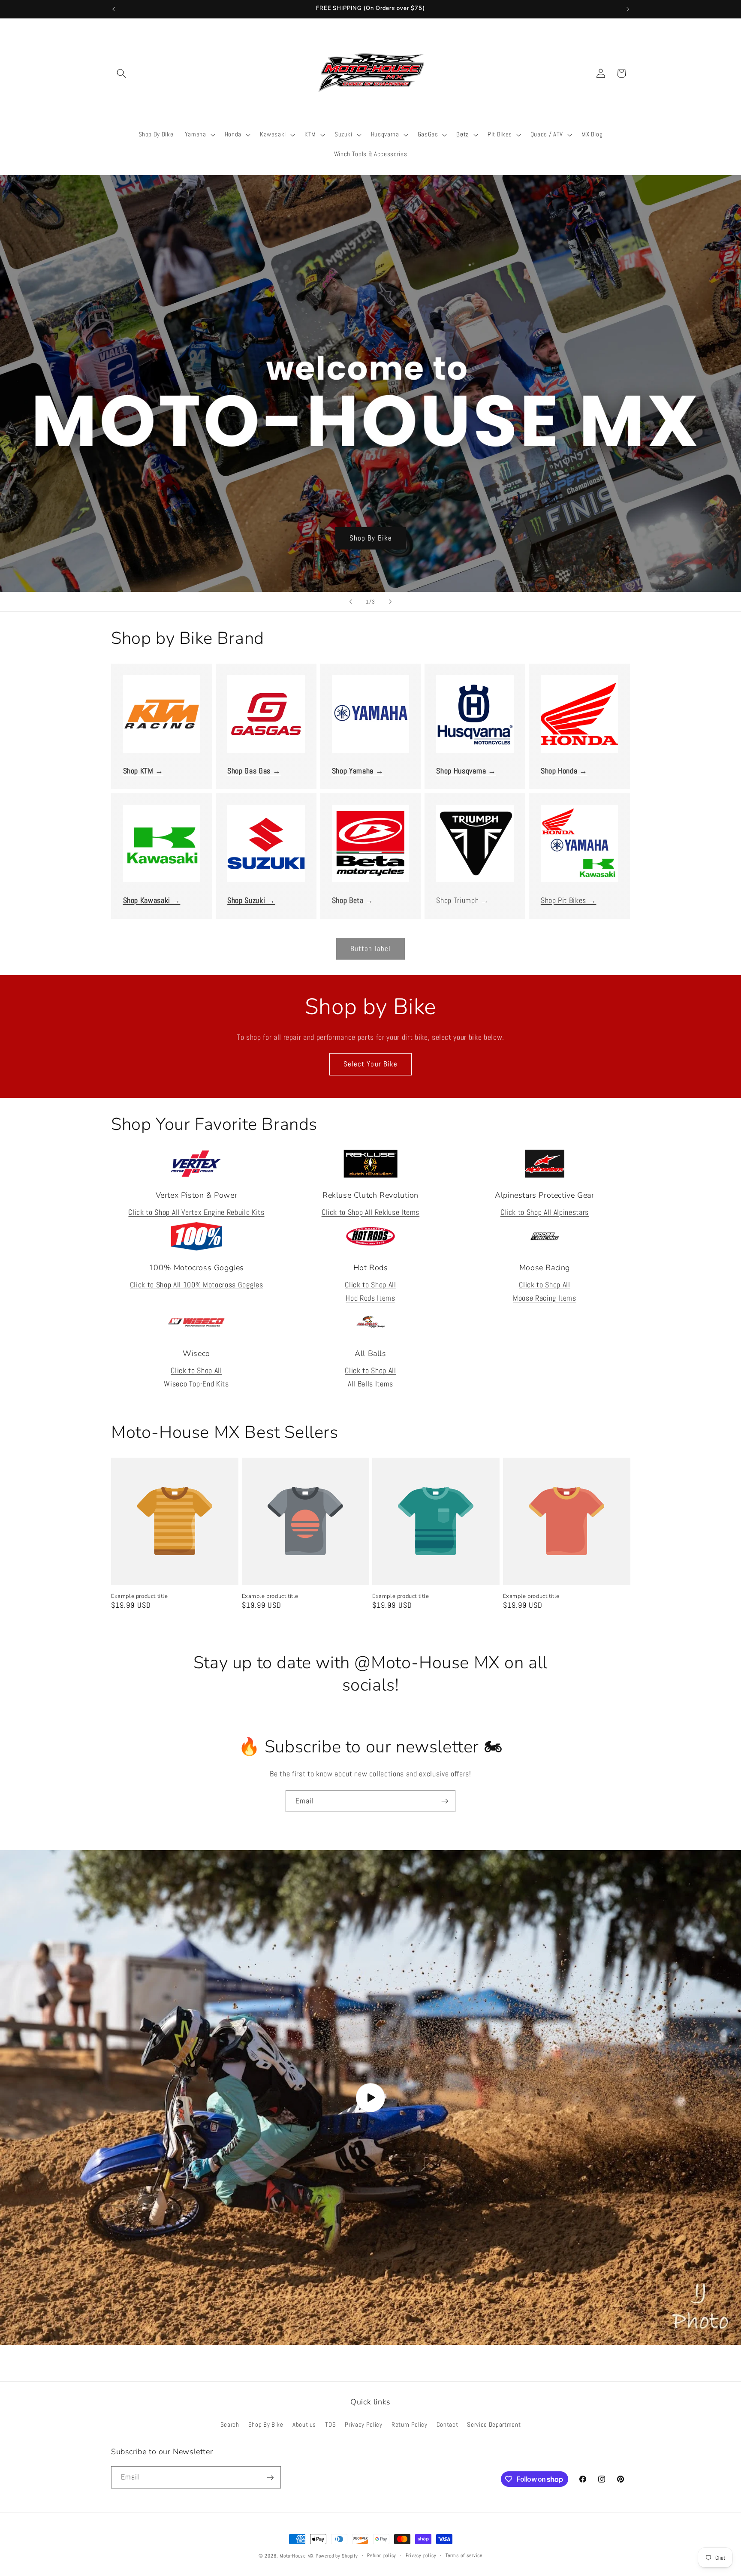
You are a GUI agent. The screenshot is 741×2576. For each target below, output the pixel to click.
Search (230, 2425)
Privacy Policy (363, 2425)
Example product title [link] (140, 1596)
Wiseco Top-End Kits (196, 1384)
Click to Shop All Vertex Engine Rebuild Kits (196, 1212)
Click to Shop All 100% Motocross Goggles (196, 1285)
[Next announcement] (628, 9)
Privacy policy (421, 2555)
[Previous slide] (351, 602)
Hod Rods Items (370, 1298)
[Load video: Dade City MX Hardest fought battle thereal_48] (370, 2097)
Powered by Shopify (337, 2556)
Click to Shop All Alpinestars (545, 1212)
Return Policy (410, 2425)
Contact (447, 2425)
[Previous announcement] (114, 9)
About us (304, 2425)
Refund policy (382, 2555)
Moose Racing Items (545, 1298)
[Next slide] (390, 602)
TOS (330, 2425)
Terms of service (464, 2555)
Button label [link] (370, 949)
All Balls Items (370, 1384)
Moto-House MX (297, 2556)
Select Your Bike (371, 1064)
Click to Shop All (370, 1285)
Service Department (494, 2425)
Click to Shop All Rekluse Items (370, 1212)
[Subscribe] (445, 1801)
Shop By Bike (370, 538)
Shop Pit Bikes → (569, 900)
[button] (121, 73)
